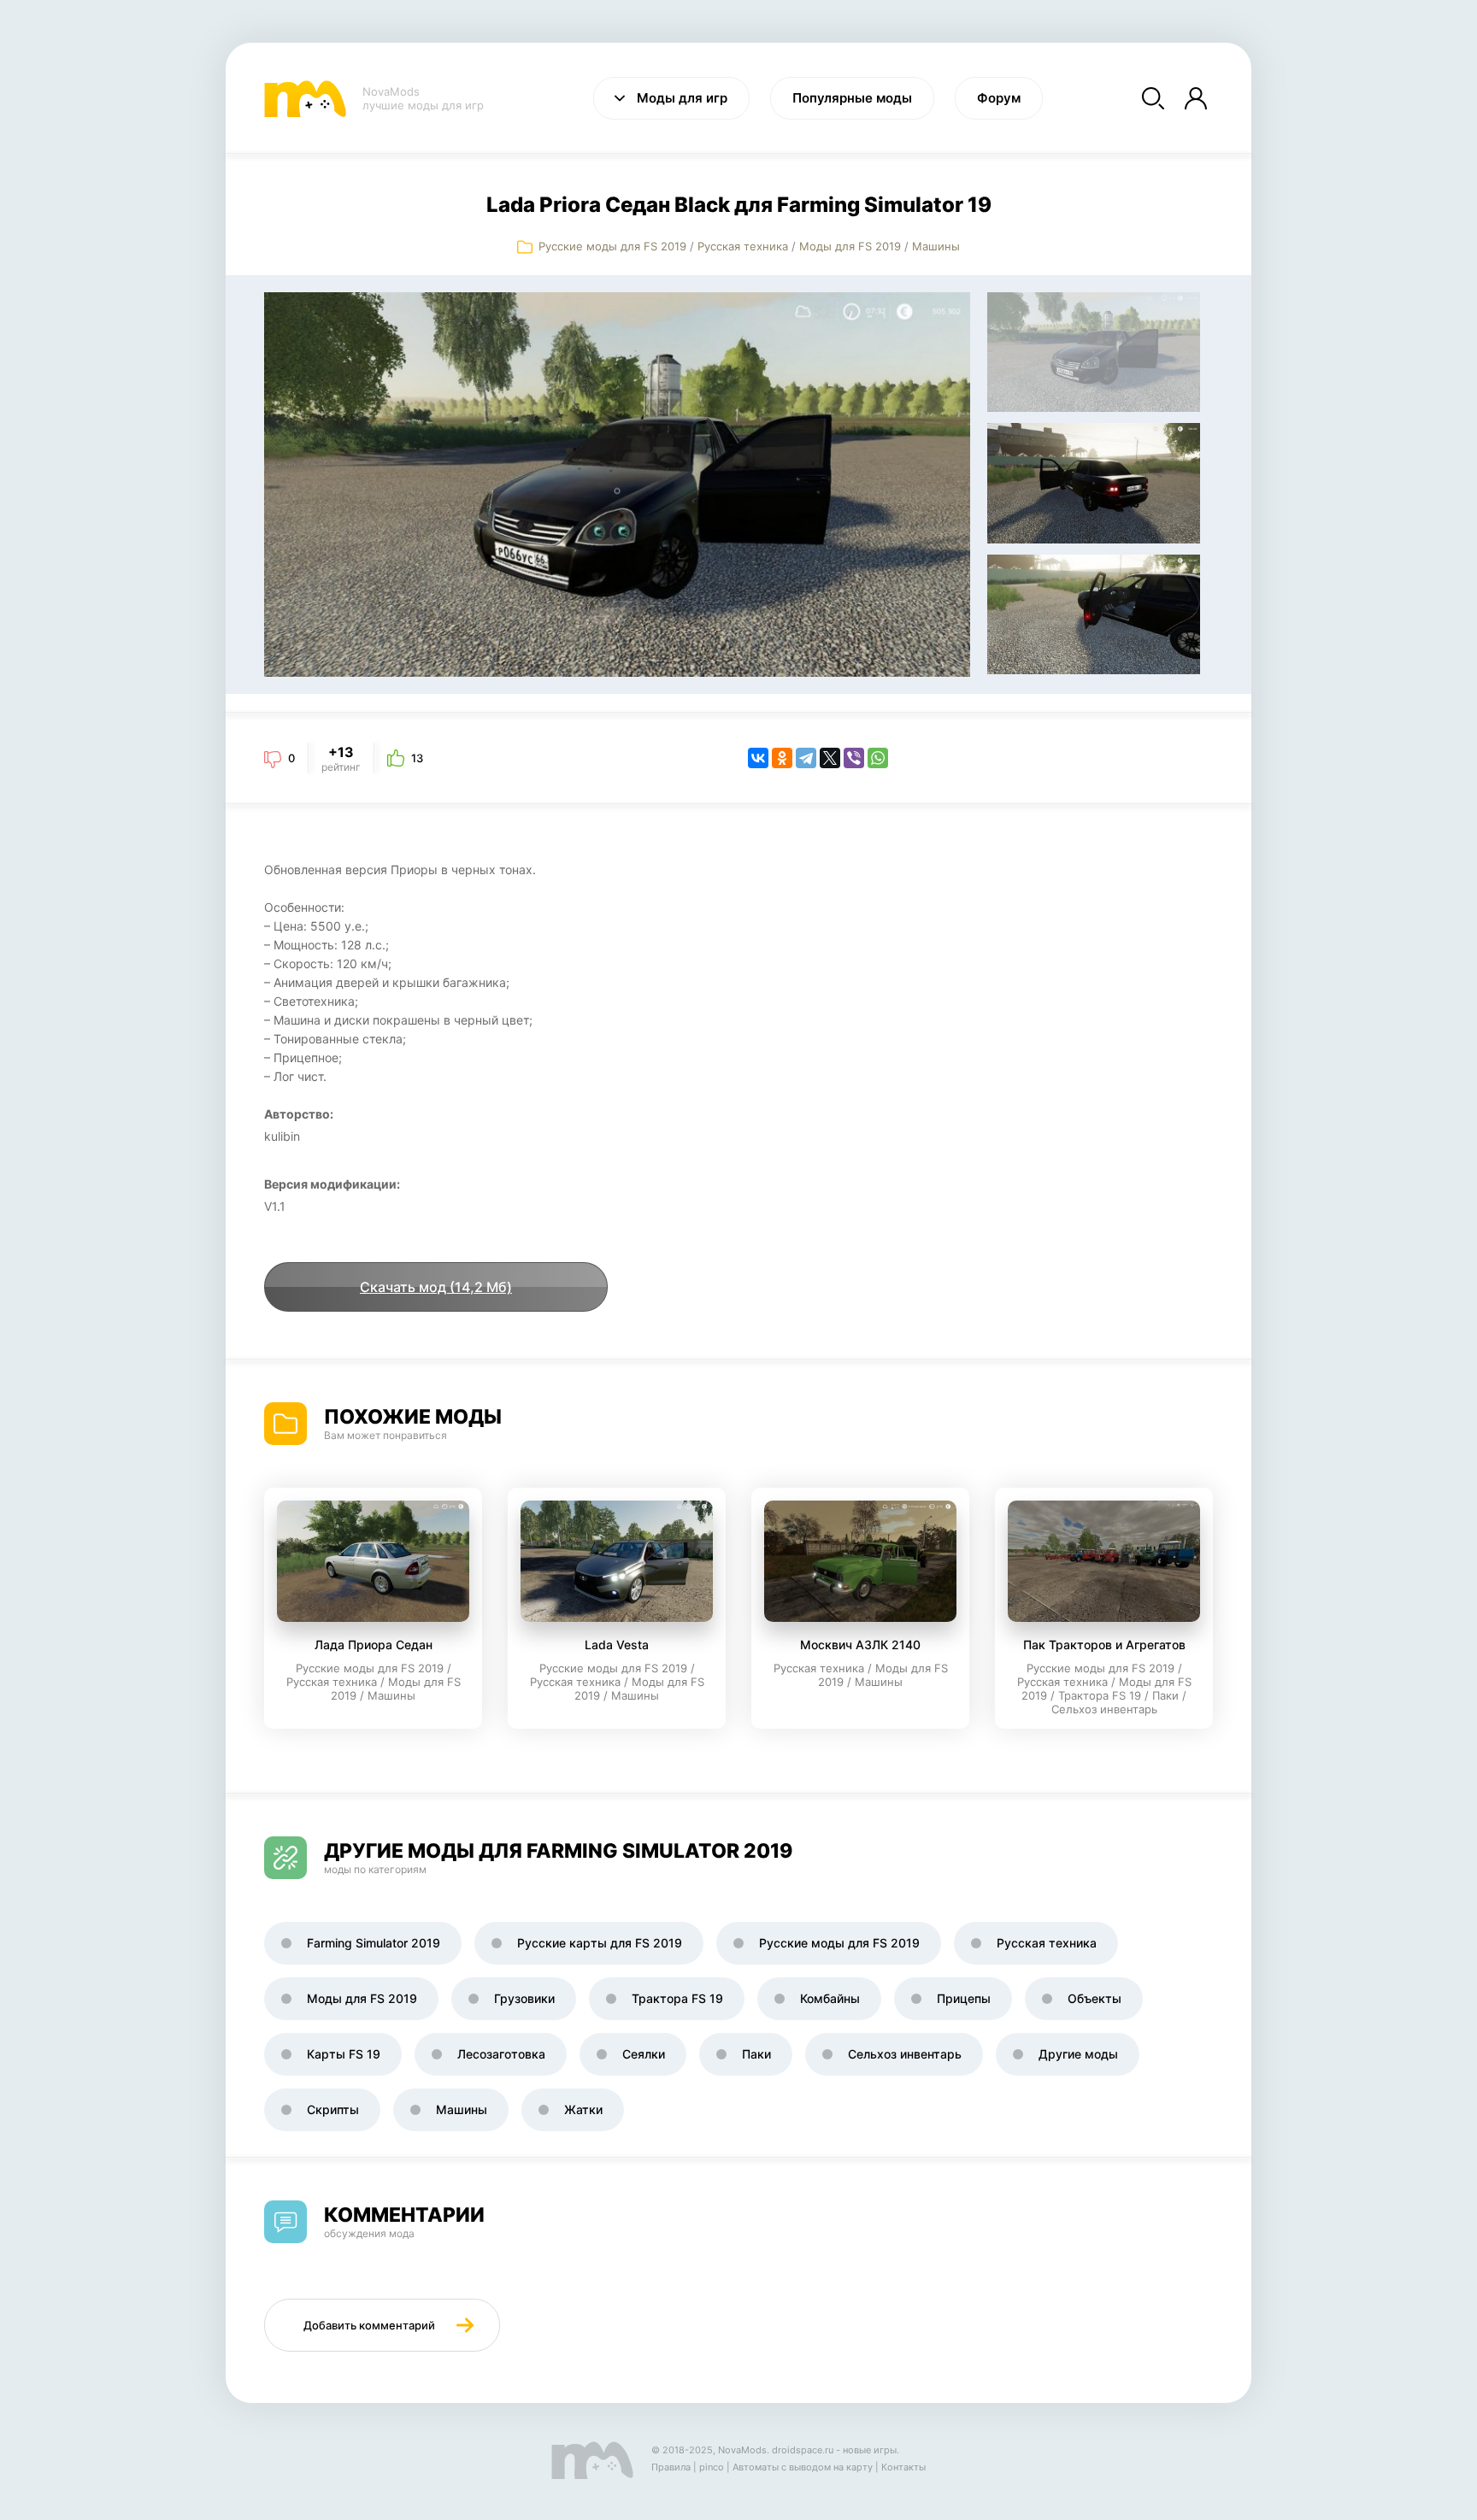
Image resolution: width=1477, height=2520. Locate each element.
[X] (830, 758)
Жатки (583, 2109)
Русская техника (743, 246)
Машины (936, 246)
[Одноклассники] (782, 758)
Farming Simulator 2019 (374, 1943)
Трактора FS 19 (677, 1998)
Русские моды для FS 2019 (612, 246)
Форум (999, 98)
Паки (756, 2054)
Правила (671, 2467)
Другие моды (1078, 2054)
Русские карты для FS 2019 (600, 1943)
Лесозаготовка (501, 2054)
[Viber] (854, 758)
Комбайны (830, 1998)
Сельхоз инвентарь (905, 2054)
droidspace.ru (803, 2450)
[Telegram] (806, 758)
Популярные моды (852, 98)
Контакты (903, 2467)
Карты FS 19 (344, 2054)
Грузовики (524, 1998)
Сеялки (644, 2054)
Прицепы (964, 1998)
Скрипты (333, 2109)
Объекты (1095, 1998)
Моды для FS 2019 (850, 246)
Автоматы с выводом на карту (803, 2467)
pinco (712, 2467)
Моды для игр (682, 98)
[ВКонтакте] (758, 758)
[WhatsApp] (878, 758)
